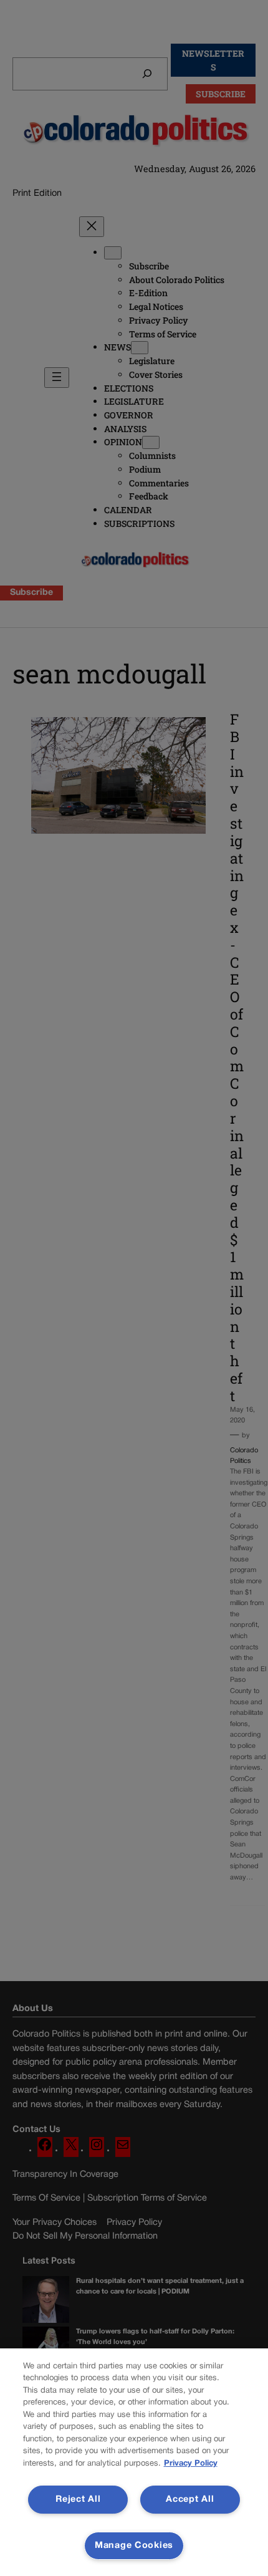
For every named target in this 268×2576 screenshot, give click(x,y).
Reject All (78, 2500)
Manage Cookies (134, 2546)
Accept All (190, 2500)
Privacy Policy (191, 2464)
